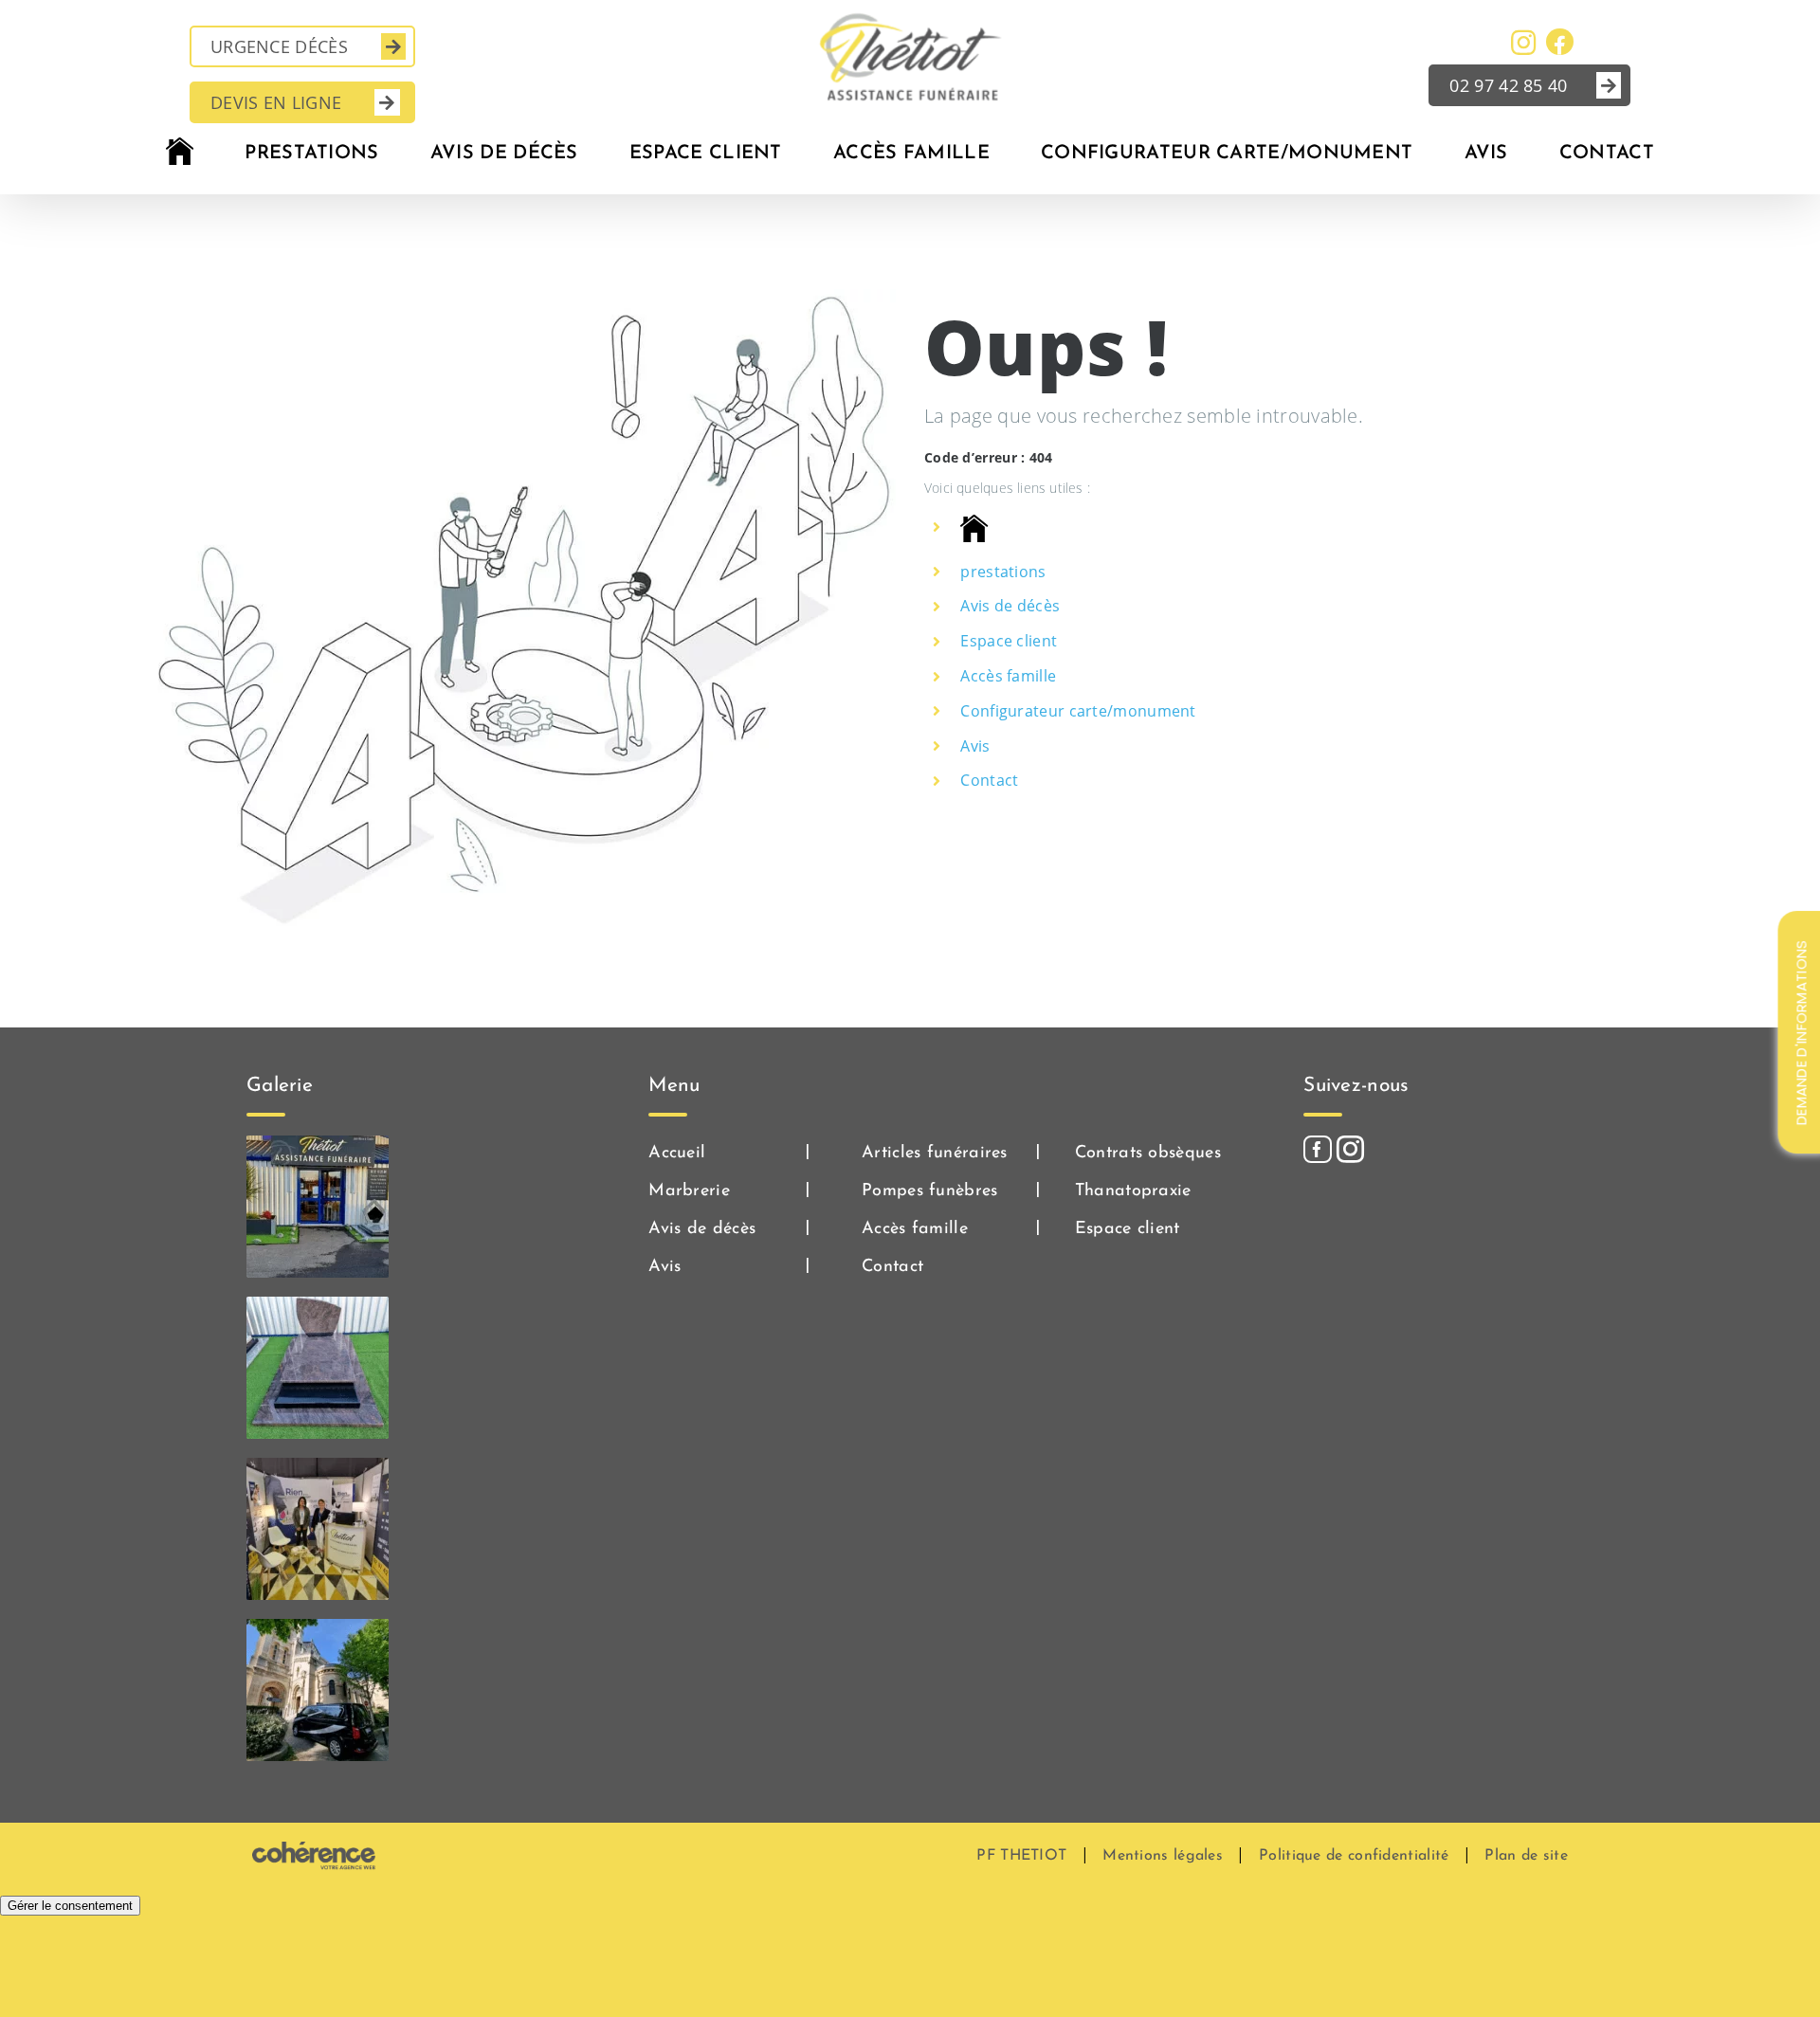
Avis (975, 746)
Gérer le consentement (70, 1906)
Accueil (677, 1154)
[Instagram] (1350, 1149)
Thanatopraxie (1133, 1191)
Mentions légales (1163, 1856)
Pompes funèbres (930, 1191)
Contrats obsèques (1148, 1154)
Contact (989, 780)
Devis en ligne (276, 102)
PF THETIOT (1021, 1856)
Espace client (1009, 641)
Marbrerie (689, 1191)
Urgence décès (279, 46)
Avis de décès (1010, 606)
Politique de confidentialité (1354, 1856)
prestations (1003, 572)
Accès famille (1008, 676)
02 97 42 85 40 (1508, 85)
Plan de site (1526, 1856)
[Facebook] (1317, 1149)
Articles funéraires (935, 1154)
